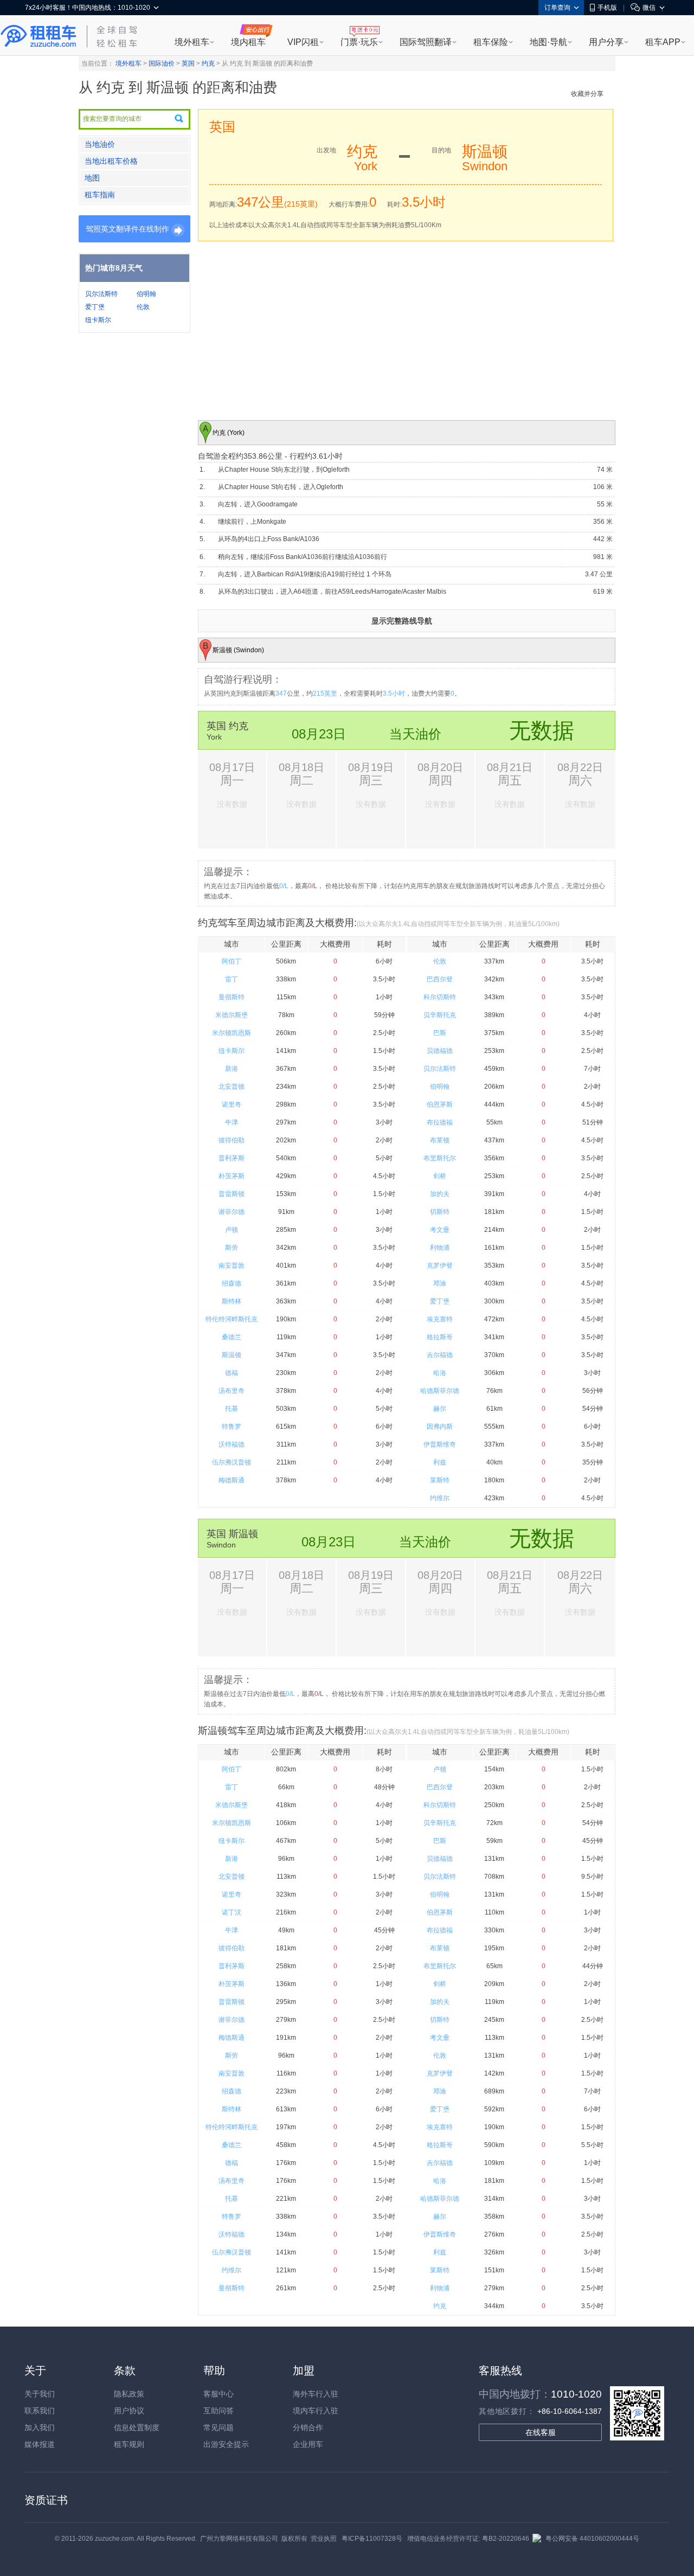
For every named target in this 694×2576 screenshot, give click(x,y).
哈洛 (440, 1373)
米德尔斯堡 (232, 1015)
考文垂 (440, 1230)
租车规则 (129, 2444)
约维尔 (440, 1498)
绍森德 (232, 1283)
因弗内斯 (440, 1427)
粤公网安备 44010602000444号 (592, 2539)
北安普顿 (232, 1087)
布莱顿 (440, 1140)
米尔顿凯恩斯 (232, 1033)
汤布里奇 (232, 1391)
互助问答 (219, 2411)
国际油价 (162, 63)
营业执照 (324, 2539)
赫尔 (440, 1409)
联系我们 (40, 2411)
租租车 (38, 36)
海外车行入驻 (316, 2394)
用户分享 (606, 42)
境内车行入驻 (316, 2411)
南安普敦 (232, 1265)
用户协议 (129, 2411)
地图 (92, 178)
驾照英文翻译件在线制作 (127, 229)
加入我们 (40, 2427)
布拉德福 (440, 1122)
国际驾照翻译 (426, 42)
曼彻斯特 (232, 997)
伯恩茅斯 (440, 1104)
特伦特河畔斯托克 (232, 1319)
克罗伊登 (440, 1265)
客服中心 (219, 2394)
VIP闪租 (303, 42)
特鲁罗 (232, 1427)
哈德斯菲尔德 (440, 1391)
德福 (232, 1373)
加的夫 (440, 1194)
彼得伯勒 (232, 1140)
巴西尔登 (440, 979)
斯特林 (232, 1301)
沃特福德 (232, 1444)
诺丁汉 (232, 1912)
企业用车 (308, 2444)
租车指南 (100, 195)
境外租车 (192, 42)
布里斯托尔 (440, 1158)
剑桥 (440, 1176)
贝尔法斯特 (101, 294)
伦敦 (143, 307)
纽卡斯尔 (98, 320)
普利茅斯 (232, 1158)
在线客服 (541, 2432)
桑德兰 (232, 1337)
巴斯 (440, 1033)
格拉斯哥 (440, 1337)
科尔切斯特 (440, 997)
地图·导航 (548, 42)
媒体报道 (40, 2444)
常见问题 (219, 2427)
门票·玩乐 (359, 42)
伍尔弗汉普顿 (232, 1462)
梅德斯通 (232, 1480)
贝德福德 (440, 1051)
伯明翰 (146, 294)
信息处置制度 (137, 2427)
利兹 (440, 1462)
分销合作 (308, 2427)
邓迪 (440, 1283)
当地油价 (100, 144)
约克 (208, 63)
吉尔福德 (440, 1355)
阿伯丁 (232, 961)
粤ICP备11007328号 (372, 2539)
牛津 (232, 1122)
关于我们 (40, 2394)
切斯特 (440, 1212)
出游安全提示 (226, 2444)
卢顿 (232, 1230)
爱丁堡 (95, 307)
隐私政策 (129, 2394)
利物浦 (440, 1248)
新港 (232, 1069)
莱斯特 (440, 1480)
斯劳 (232, 1248)
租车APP (663, 42)
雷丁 (232, 979)
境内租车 (248, 42)
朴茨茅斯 (232, 1176)
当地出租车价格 (111, 161)
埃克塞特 (440, 1319)
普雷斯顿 (232, 1194)
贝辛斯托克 (440, 1015)
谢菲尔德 (232, 1212)
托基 (232, 1409)
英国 (188, 63)
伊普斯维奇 (440, 1444)
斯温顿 (232, 1355)
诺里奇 (232, 1104)
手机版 (607, 8)
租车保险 (491, 42)
